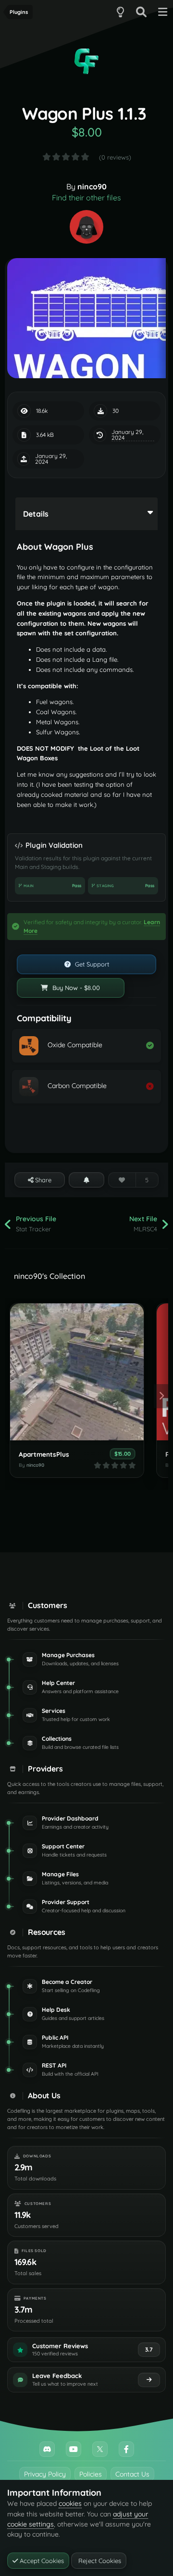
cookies (70, 2503)
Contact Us (132, 2474)
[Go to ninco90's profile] (86, 227)
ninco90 (92, 186)
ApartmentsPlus (44, 1454)
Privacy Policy (45, 2474)
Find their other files (86, 198)
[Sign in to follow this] (86, 1180)
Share (42, 1180)
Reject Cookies (99, 2561)
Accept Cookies (41, 2561)
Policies (91, 2474)
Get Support (91, 964)
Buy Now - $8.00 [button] (75, 988)
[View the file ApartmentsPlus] (77, 1372)
